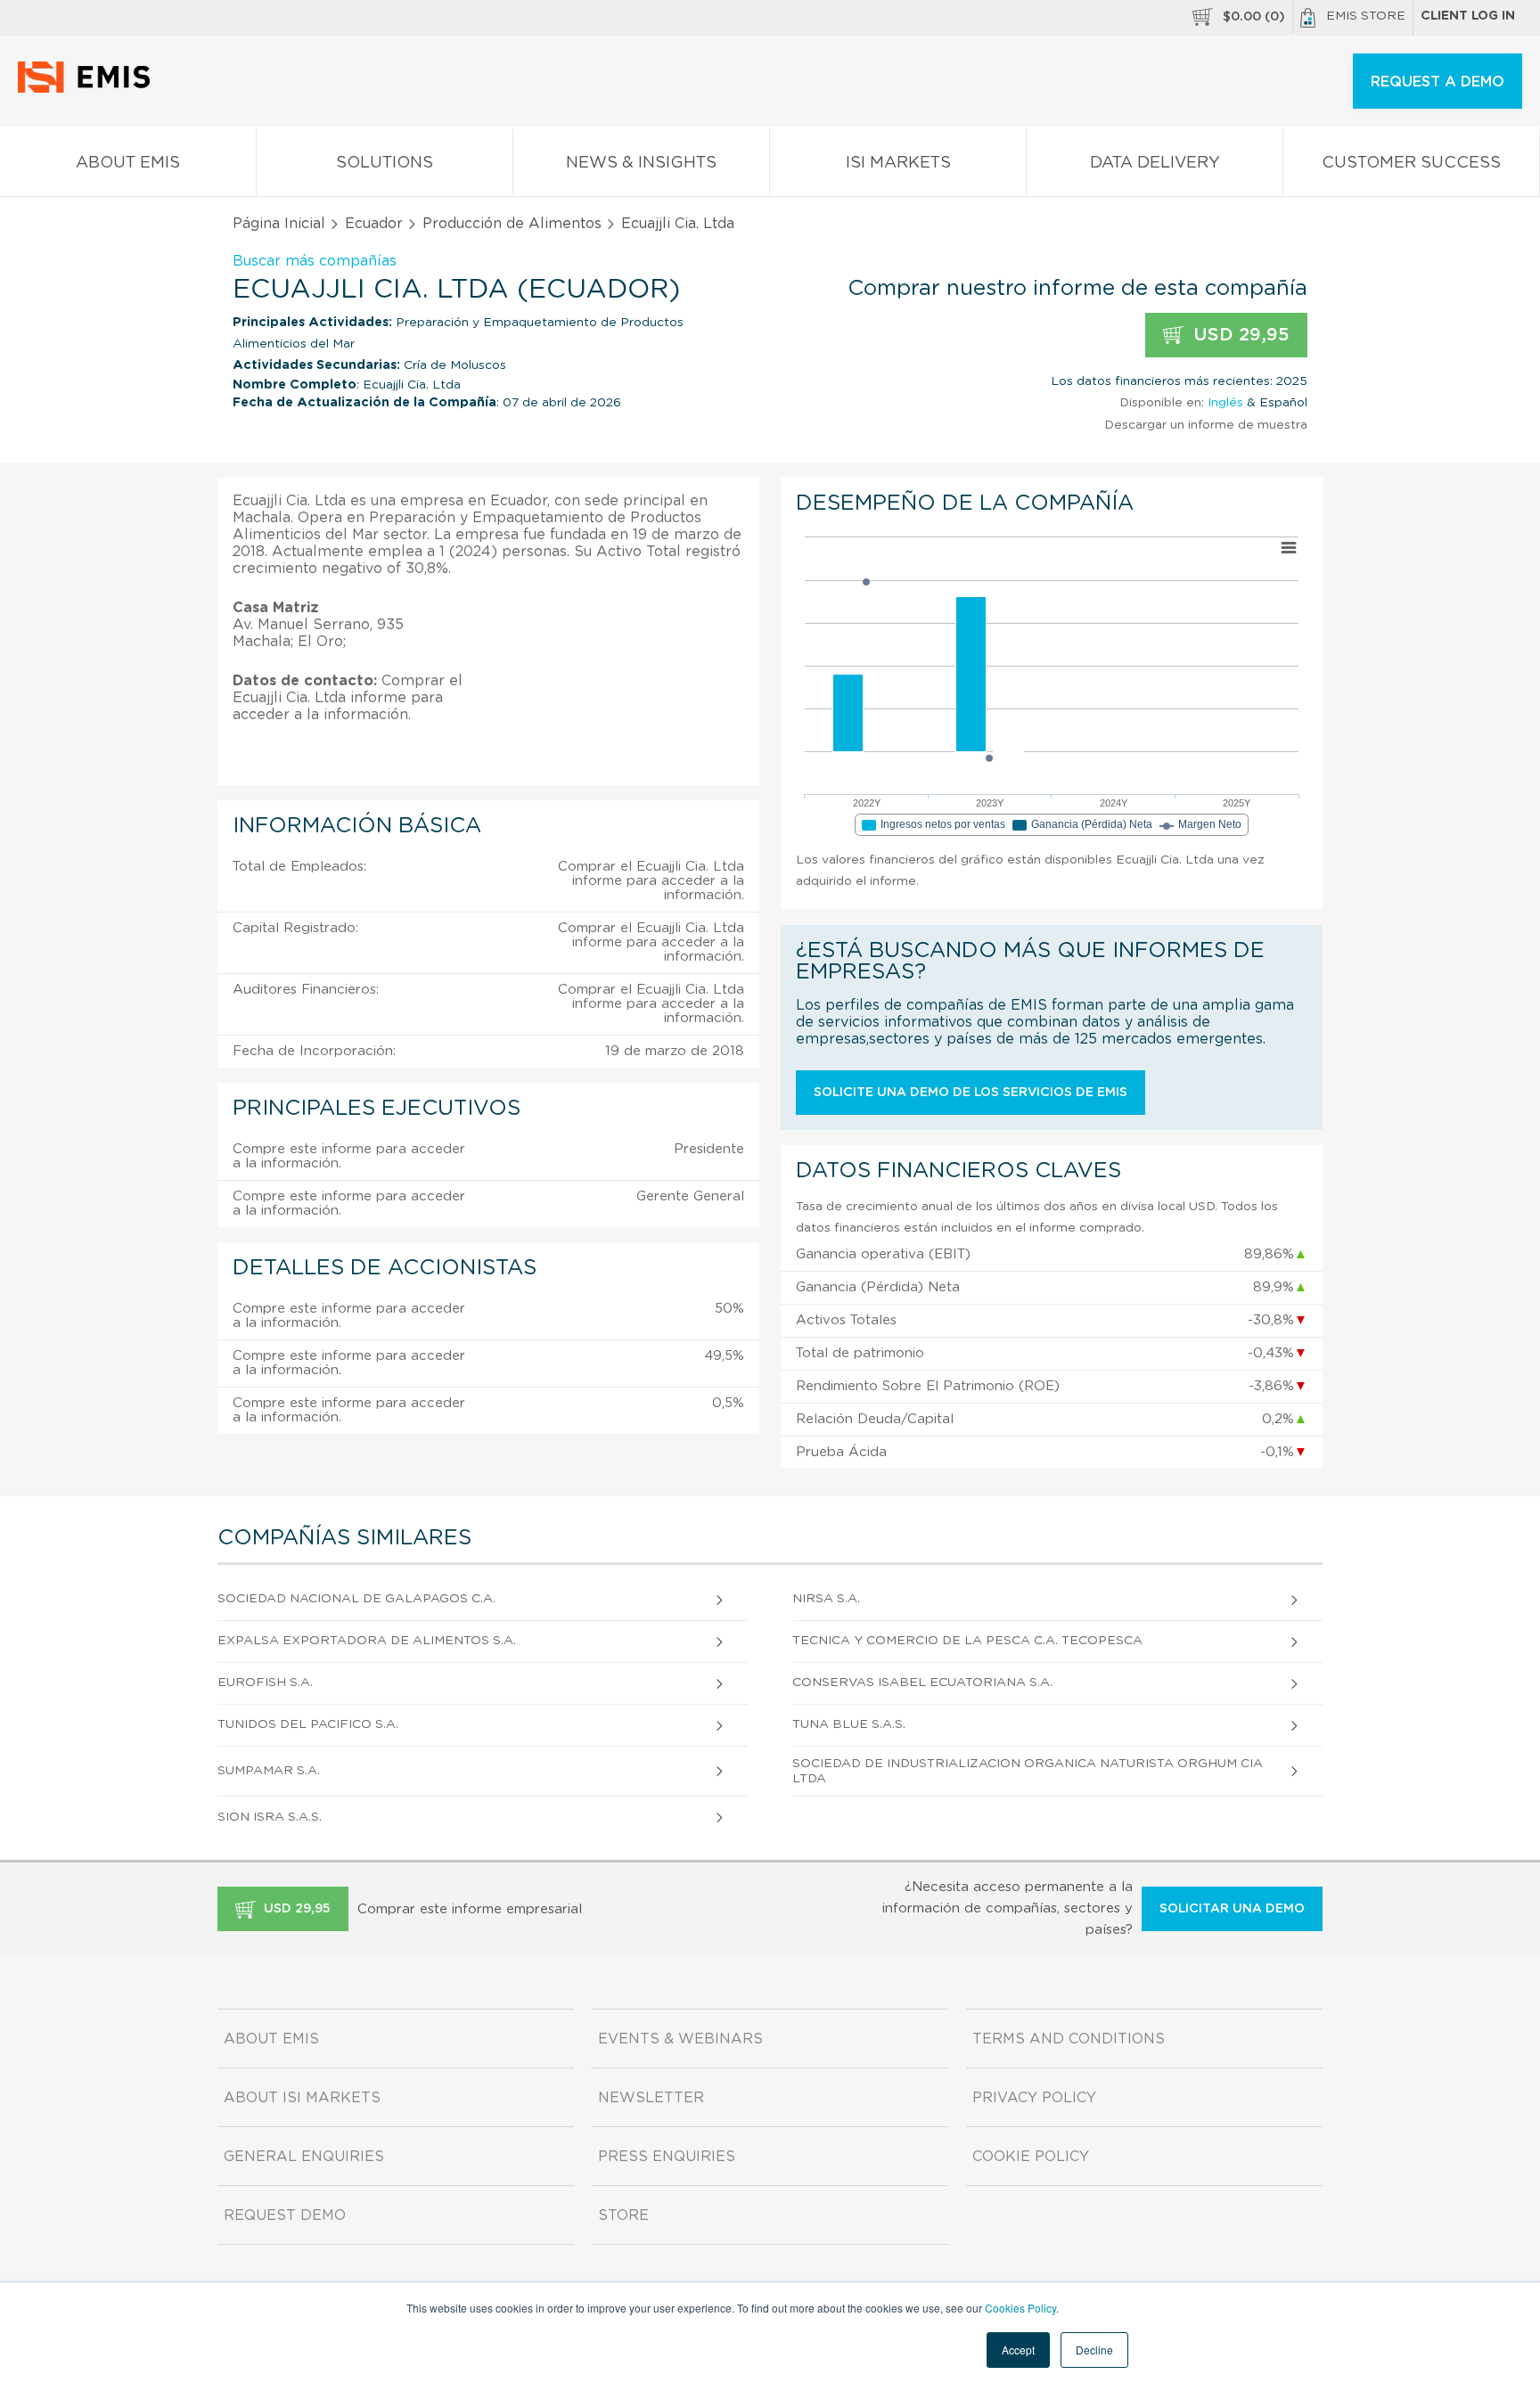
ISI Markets (898, 163)
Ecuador (374, 224)
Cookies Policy (1020, 2308)
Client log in (1468, 16)
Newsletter (651, 2098)
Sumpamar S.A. (269, 1771)
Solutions (385, 163)
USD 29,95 (1239, 335)
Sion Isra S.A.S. (270, 1817)
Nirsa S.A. (826, 1599)
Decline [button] (1094, 2350)
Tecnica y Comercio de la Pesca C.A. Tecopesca (967, 1641)
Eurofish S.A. (265, 1683)
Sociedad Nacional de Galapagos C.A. (356, 1599)
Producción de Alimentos (512, 224)
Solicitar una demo (1232, 1909)
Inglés (1225, 403)
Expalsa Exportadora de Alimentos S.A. (367, 1641)
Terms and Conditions (1069, 2039)
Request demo (285, 2215)
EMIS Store (1366, 16)
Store (623, 2215)
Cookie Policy (1031, 2157)
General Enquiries (304, 2157)
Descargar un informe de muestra (1206, 425)
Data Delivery (1155, 163)
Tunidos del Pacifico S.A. (308, 1724)
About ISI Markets (302, 2098)
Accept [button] (1018, 2350)
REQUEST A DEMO (1438, 82)
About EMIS (128, 163)
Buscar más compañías (315, 261)
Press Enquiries (667, 2157)
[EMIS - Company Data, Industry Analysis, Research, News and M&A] (89, 89)
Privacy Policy (1034, 2098)
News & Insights (641, 163)
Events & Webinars (680, 2039)
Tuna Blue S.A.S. (849, 1724)
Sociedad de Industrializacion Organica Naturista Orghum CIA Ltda (1028, 1771)
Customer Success (1411, 163)
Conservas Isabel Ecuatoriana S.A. (922, 1683)
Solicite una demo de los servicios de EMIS (971, 1093)
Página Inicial (279, 224)
